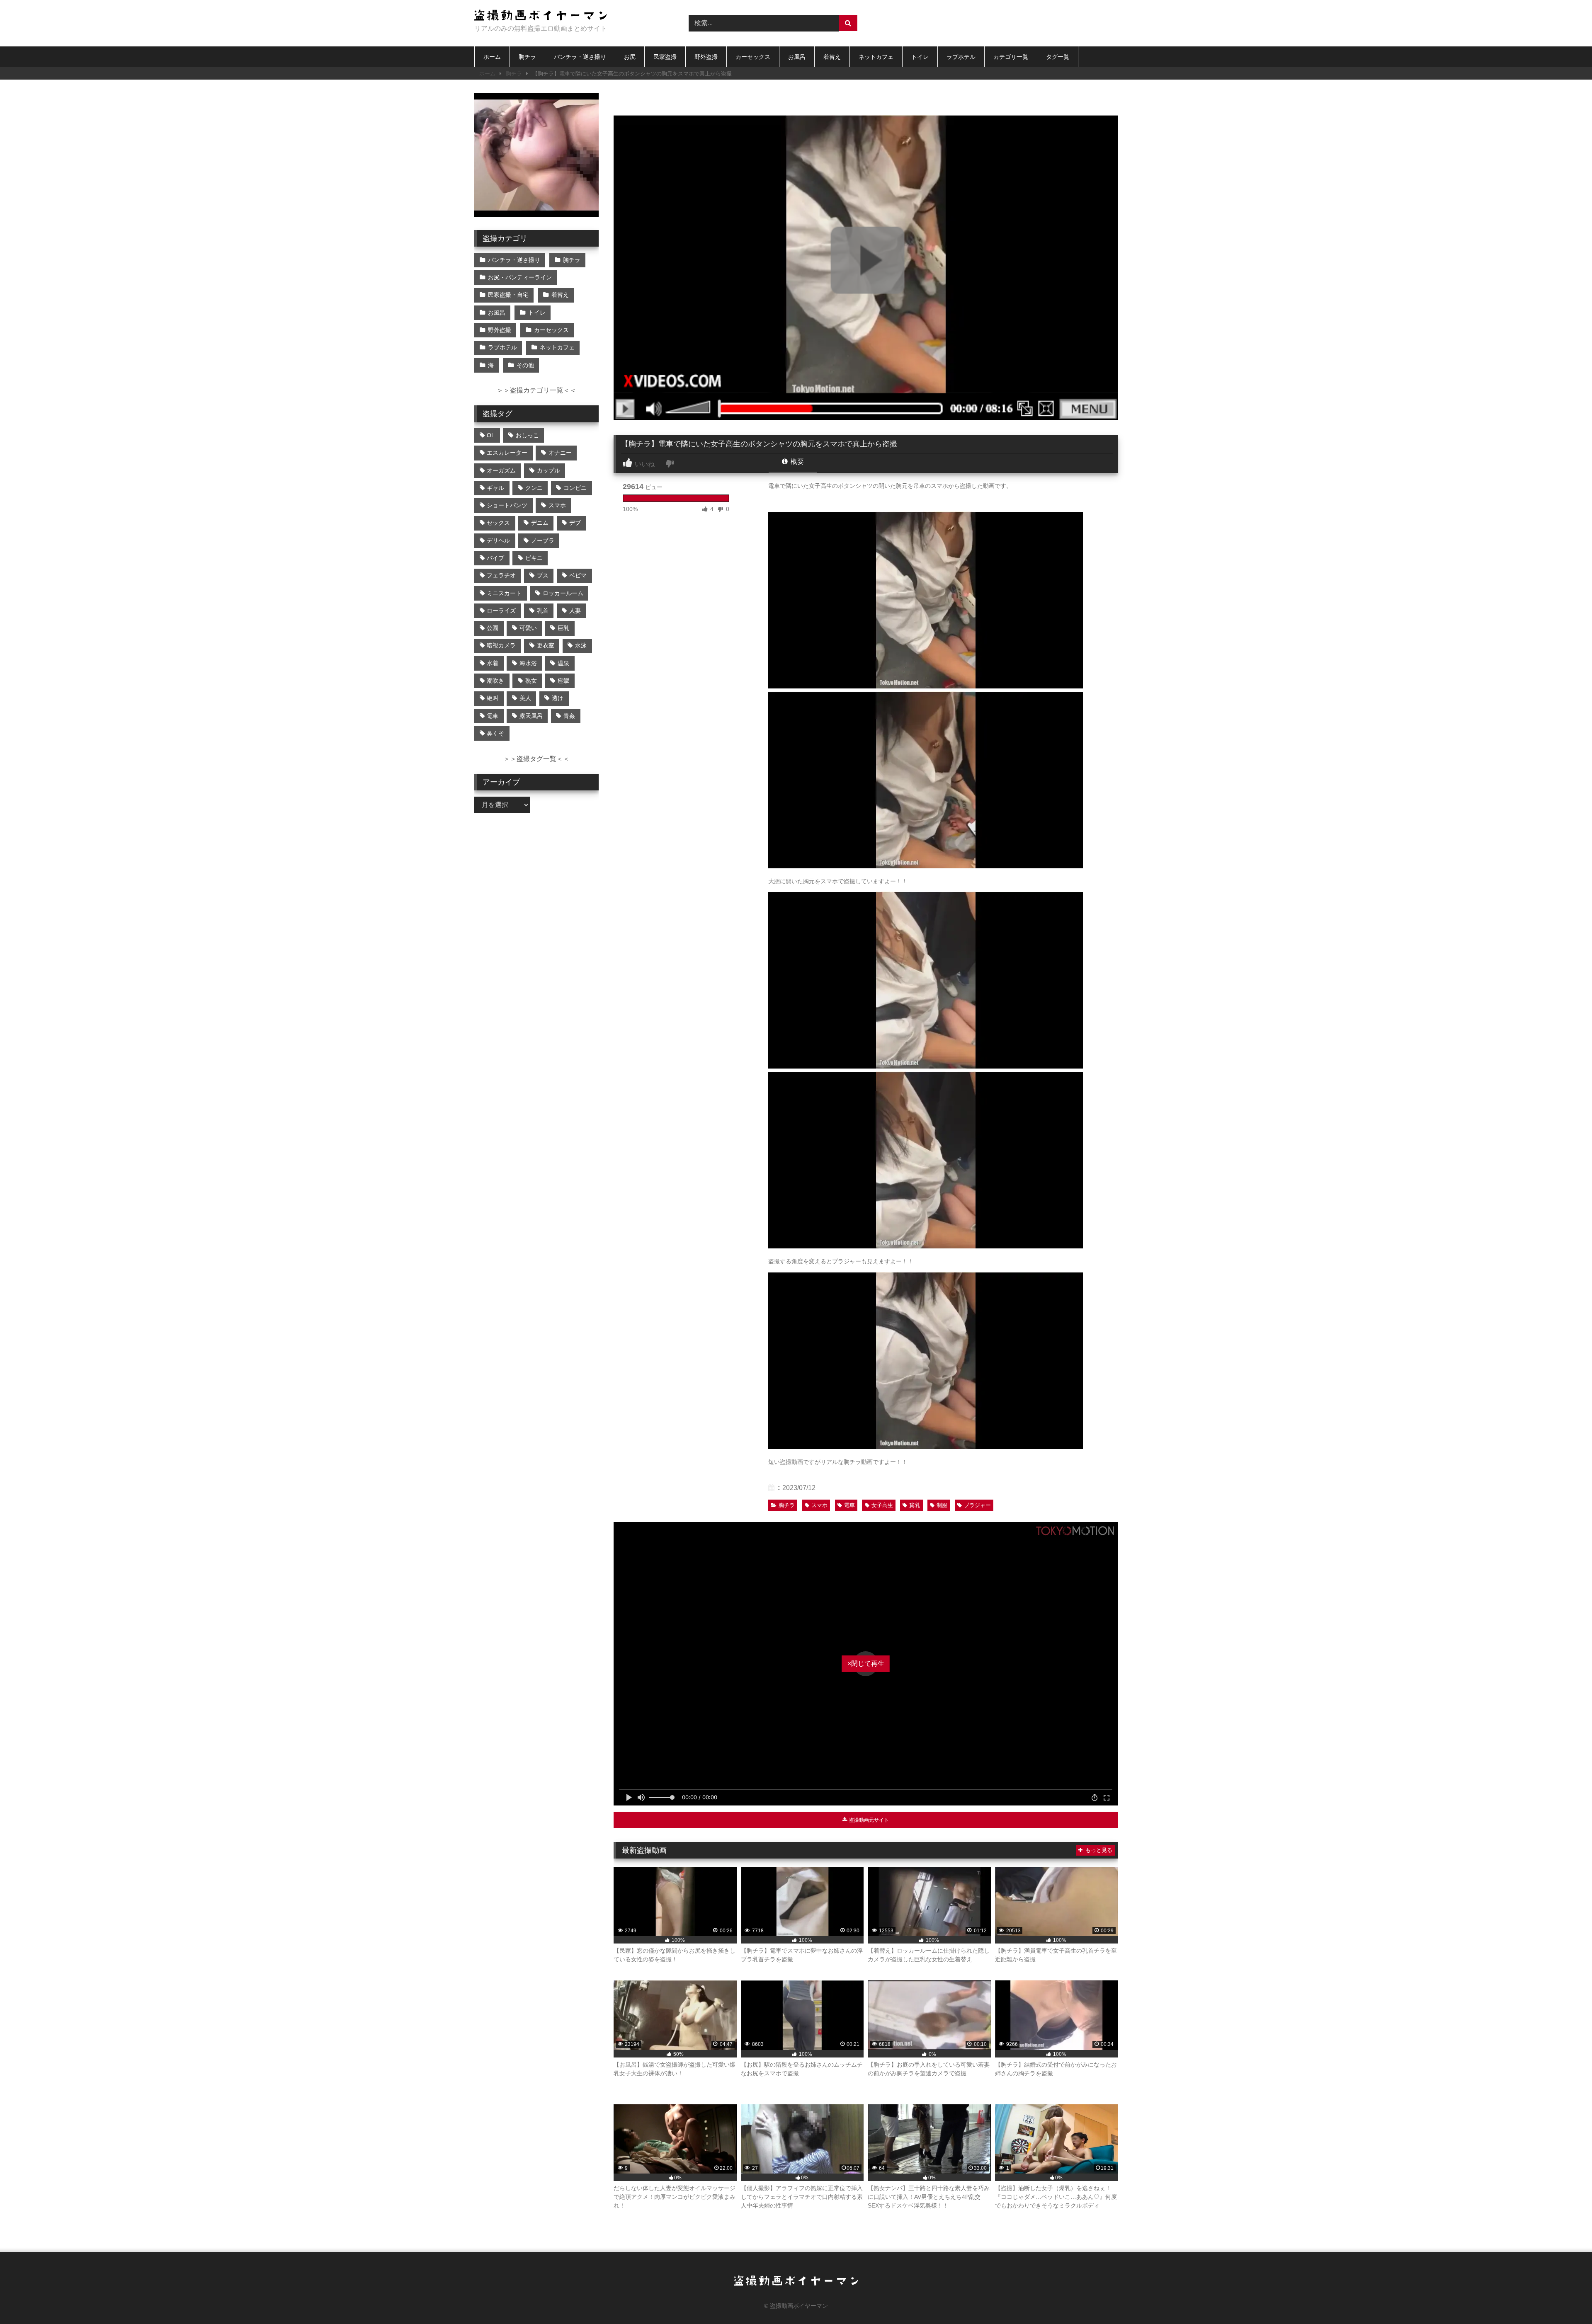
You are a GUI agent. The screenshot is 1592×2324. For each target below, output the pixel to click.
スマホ (819, 1505)
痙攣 (563, 681)
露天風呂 (531, 716)
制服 (942, 1505)
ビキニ (534, 558)
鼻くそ (495, 733)
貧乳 (915, 1505)
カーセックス (753, 57)
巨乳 (563, 628)
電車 (849, 1505)
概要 (796, 462)
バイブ (495, 558)
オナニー (560, 453)
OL (491, 435)
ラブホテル (961, 57)
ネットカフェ (876, 57)
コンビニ (575, 488)
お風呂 (797, 57)
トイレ (920, 57)
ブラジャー (977, 1505)
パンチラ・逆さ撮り (580, 57)
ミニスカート (504, 593)
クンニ (534, 488)
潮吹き (495, 681)
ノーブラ (543, 540)
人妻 (575, 611)
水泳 (581, 645)
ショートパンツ (507, 505)
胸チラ (527, 57)
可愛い (528, 628)
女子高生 (882, 1505)
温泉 (563, 663)
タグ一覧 (1058, 57)
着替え (832, 57)
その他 (525, 365)
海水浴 (528, 663)
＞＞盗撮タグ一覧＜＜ (536, 759)
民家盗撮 (665, 57)
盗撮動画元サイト (868, 1820)
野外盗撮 (706, 57)
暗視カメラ (501, 645)
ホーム (492, 57)
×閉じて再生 (866, 1664)
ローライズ (501, 611)
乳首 (543, 611)
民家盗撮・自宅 (508, 295)
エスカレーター (507, 453)
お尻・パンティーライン (520, 277)
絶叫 (493, 698)
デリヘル (498, 540)
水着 (493, 663)
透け (558, 698)
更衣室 (546, 645)
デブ (575, 523)
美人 (525, 698)
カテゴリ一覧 (1011, 57)
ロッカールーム (563, 593)
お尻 (630, 57)
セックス (498, 523)
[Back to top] (1566, 2299)
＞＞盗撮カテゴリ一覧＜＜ (536, 390)
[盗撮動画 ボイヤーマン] (541, 16)
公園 (493, 628)
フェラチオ (501, 575)
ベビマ (578, 575)
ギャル (495, 488)
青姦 (569, 716)
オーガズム (501, 470)
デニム (540, 523)
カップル (548, 470)
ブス (543, 575)
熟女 (531, 681)
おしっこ (527, 435)
